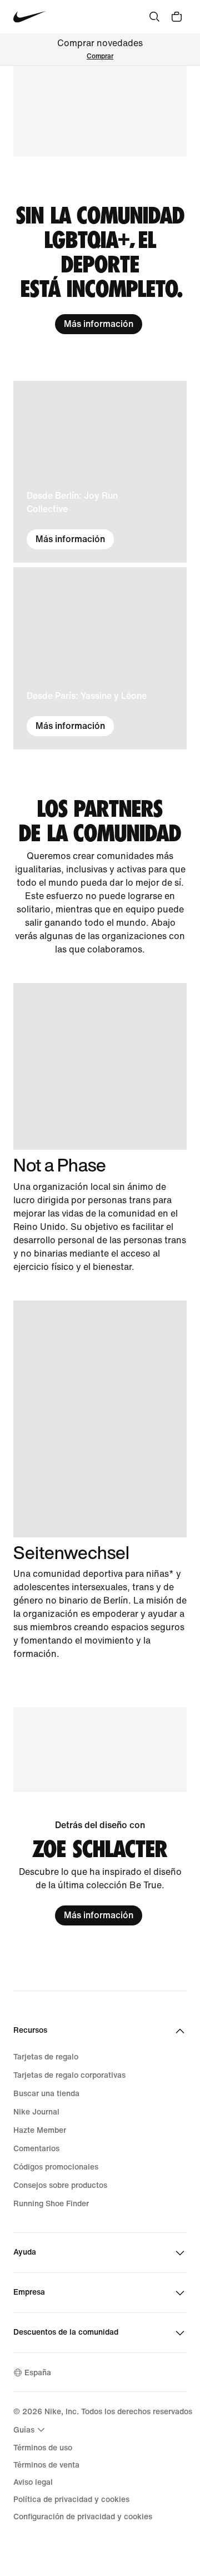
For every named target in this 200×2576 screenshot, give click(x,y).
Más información (99, 324)
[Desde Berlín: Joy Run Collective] (100, 472)
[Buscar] (154, 17)
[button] (100, 111)
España (38, 2373)
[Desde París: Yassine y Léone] (100, 658)
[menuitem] (31, 2430)
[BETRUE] (100, 1066)
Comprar (100, 56)
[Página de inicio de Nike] (30, 17)
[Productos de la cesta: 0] (177, 17)
